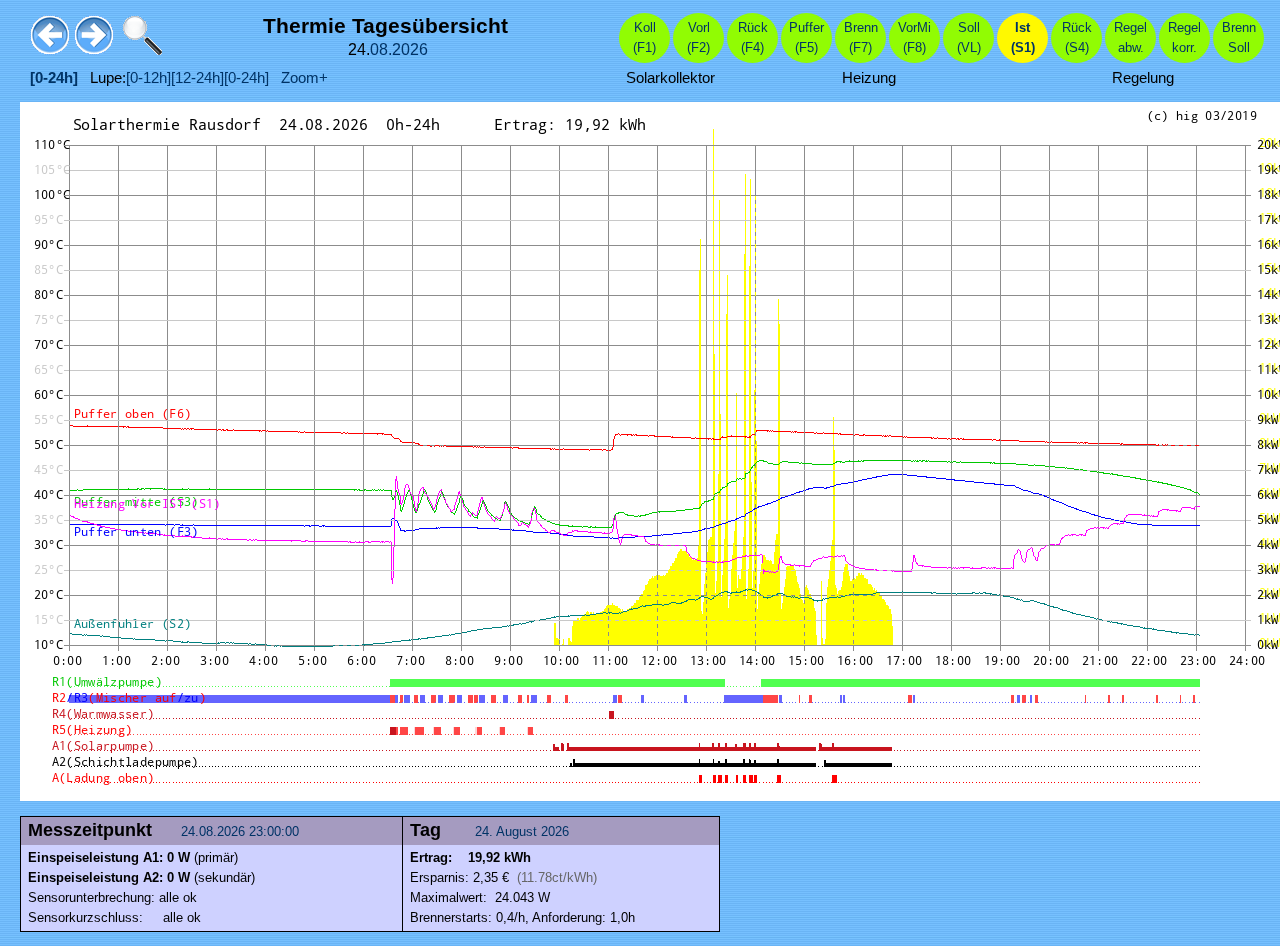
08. (381, 49)
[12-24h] (197, 78)
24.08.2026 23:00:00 (242, 831)
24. (485, 831)
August (516, 831)
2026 (410, 49)
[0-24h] (246, 78)
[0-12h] (148, 78)
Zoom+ (298, 78)
